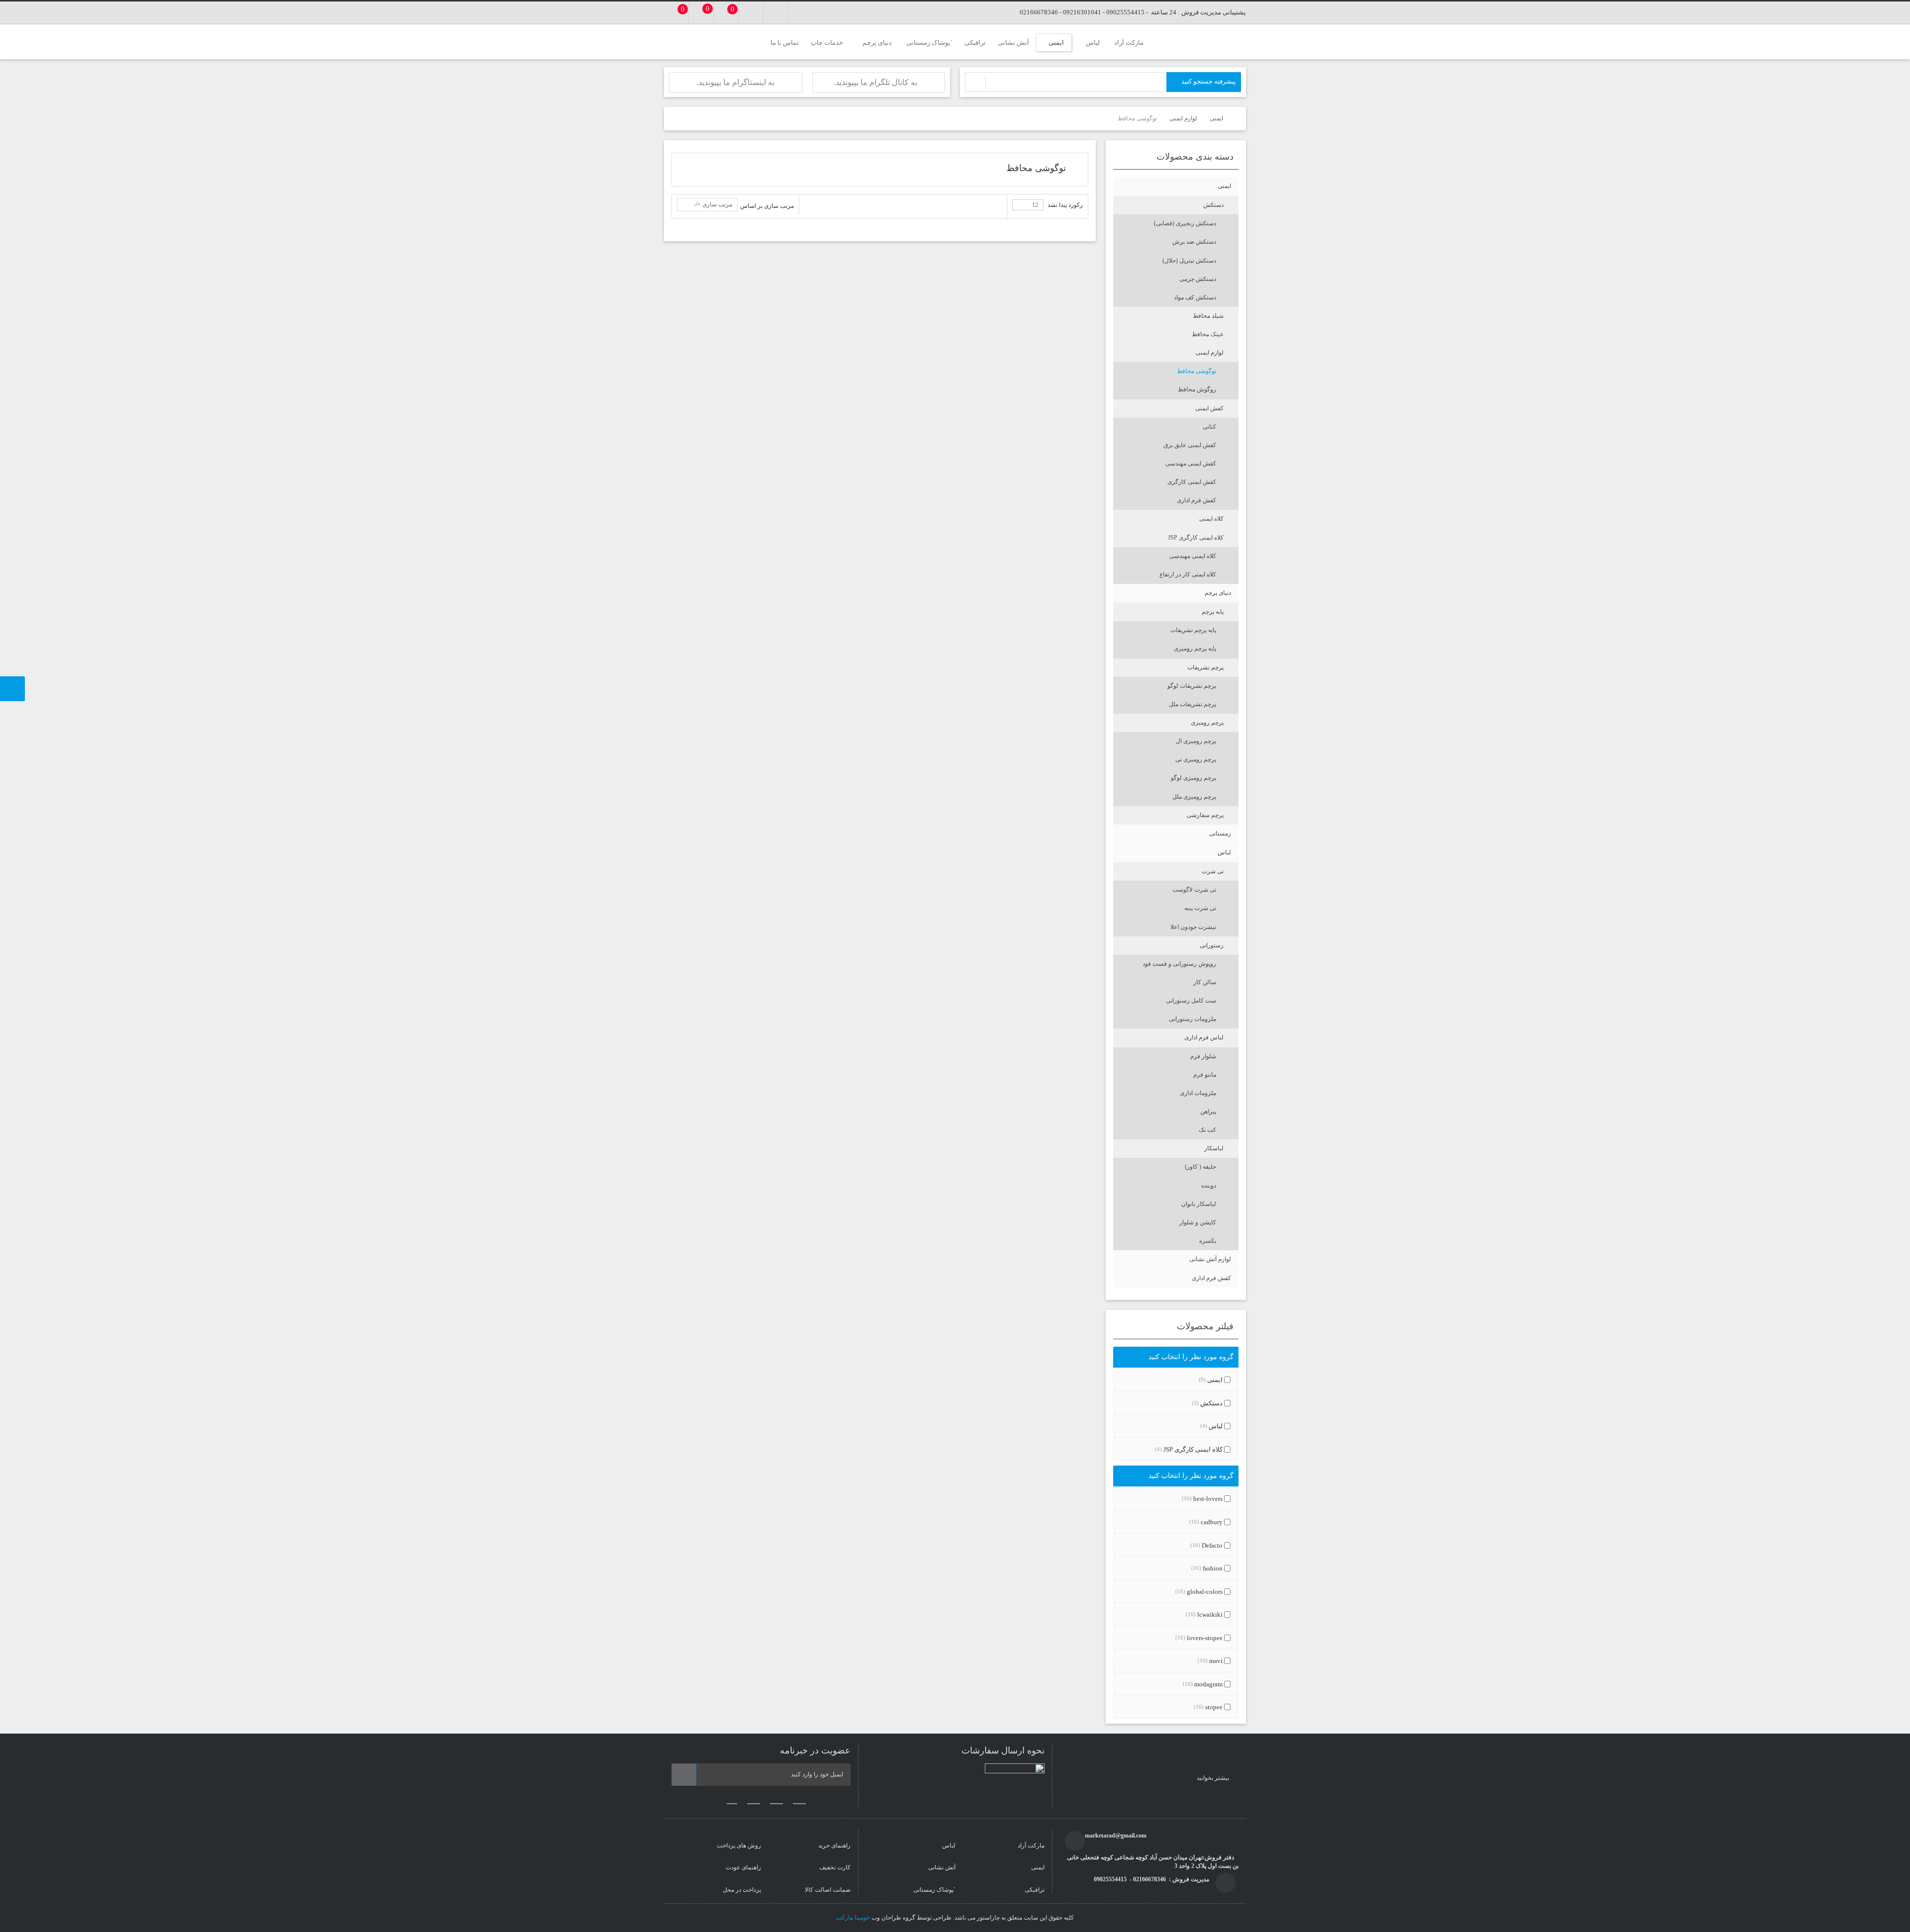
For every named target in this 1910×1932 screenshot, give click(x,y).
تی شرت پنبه (1200, 908)
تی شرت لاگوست (1194, 890)
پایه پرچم (1213, 612)
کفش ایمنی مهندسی (1191, 463)
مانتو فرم (1205, 1075)
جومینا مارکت (853, 1918)
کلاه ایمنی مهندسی (1193, 556)
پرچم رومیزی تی (1196, 759)
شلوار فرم (1203, 1056)
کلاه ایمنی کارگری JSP (1196, 538)
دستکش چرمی (1198, 279)
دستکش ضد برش (1194, 242)
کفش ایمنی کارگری (1192, 482)
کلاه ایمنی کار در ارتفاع (1188, 574)
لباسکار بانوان (1199, 1204)
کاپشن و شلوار (1198, 1222)
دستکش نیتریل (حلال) (1189, 261)
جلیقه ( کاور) (1200, 1167)
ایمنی (1224, 186)
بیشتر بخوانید (1214, 1778)
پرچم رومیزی (1207, 723)
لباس (1224, 852)
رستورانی (1212, 945)
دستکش (1213, 205)
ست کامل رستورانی (1191, 1001)
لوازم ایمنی (1210, 353)
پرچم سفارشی (1205, 815)
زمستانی (1220, 833)
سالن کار (1205, 982)
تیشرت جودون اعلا (1193, 927)
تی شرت (1213, 871)
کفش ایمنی (1209, 408)
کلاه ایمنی (1211, 519)
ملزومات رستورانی (1193, 1019)
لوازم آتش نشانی (1210, 1259)
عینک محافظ (1208, 334)
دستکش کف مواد (1195, 297)
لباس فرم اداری (1204, 1037)
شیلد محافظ (1208, 316)
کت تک (1207, 1130)
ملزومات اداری (1198, 1093)
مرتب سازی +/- (713, 204)
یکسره (1208, 1241)
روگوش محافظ (1197, 389)
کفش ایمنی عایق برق (1190, 445)
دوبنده (1209, 1186)
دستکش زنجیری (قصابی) (1185, 223)
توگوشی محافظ (1196, 371)
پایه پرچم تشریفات (1193, 630)
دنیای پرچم (1218, 593)
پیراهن (1208, 1111)
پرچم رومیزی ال (1196, 741)
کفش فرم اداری (1196, 500)
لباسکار (1214, 1148)
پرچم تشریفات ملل (1193, 704)
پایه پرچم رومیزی (1195, 648)
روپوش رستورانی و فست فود (1179, 964)
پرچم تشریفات (1205, 667)
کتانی (1209, 427)
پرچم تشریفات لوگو (1192, 686)
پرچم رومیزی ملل (1194, 797)
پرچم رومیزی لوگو (1194, 778)
